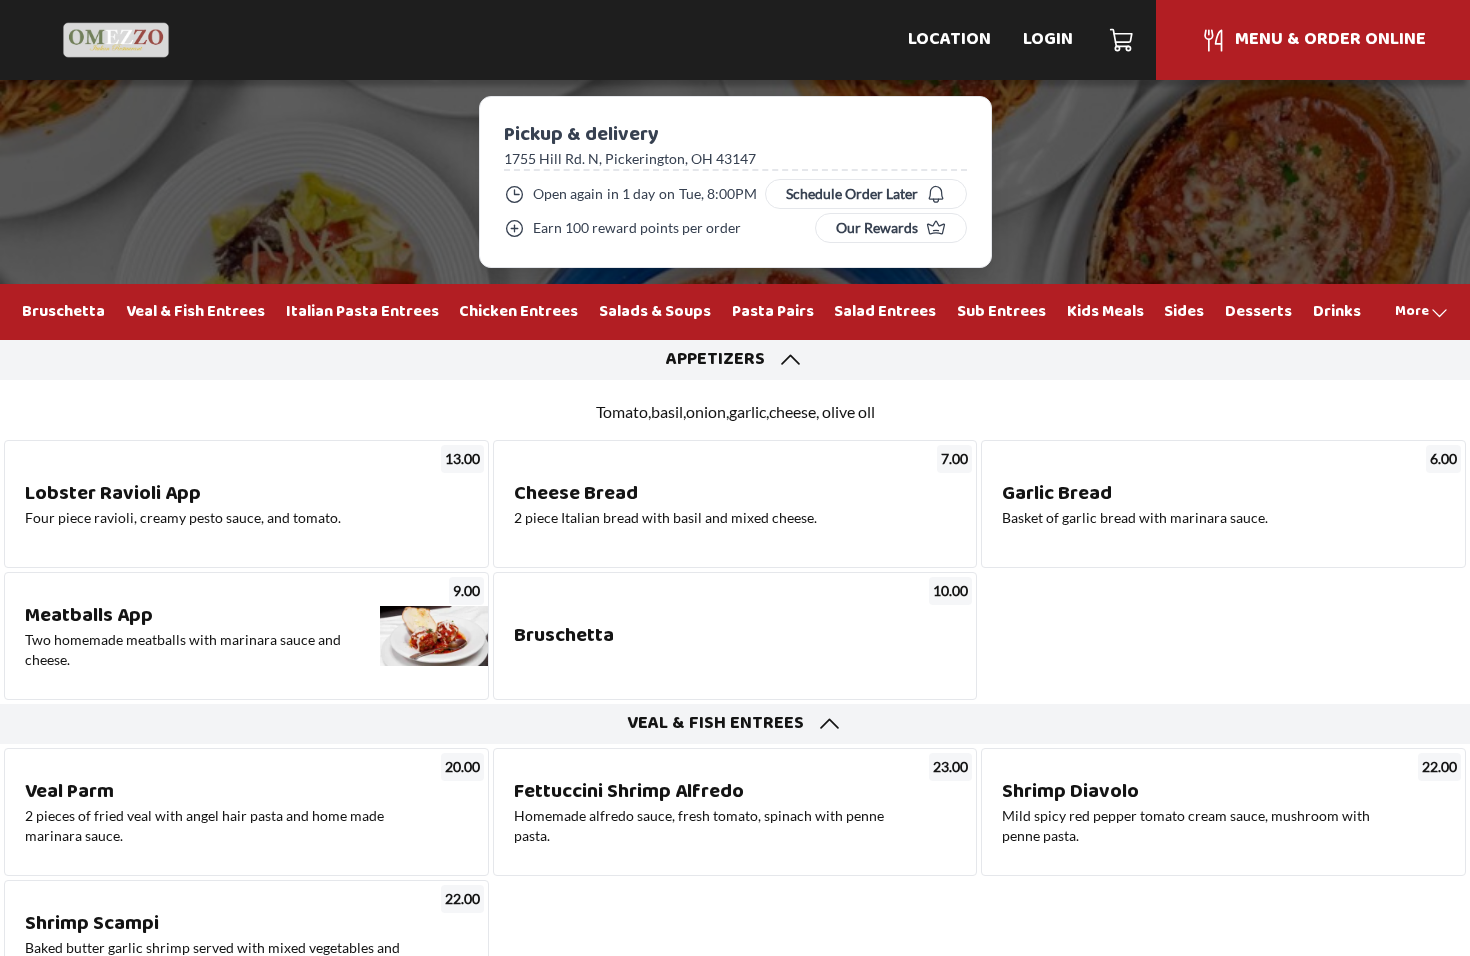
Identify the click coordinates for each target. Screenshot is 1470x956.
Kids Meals (1105, 312)
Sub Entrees (1001, 312)
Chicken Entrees (518, 312)
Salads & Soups (655, 312)
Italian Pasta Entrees (362, 312)
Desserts (1258, 312)
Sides (1184, 312)
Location (949, 39)
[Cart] (1122, 40)
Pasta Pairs (773, 312)
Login (1048, 39)
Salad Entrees (885, 312)
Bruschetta (63, 312)
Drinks (1337, 312)
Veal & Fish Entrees (195, 312)
